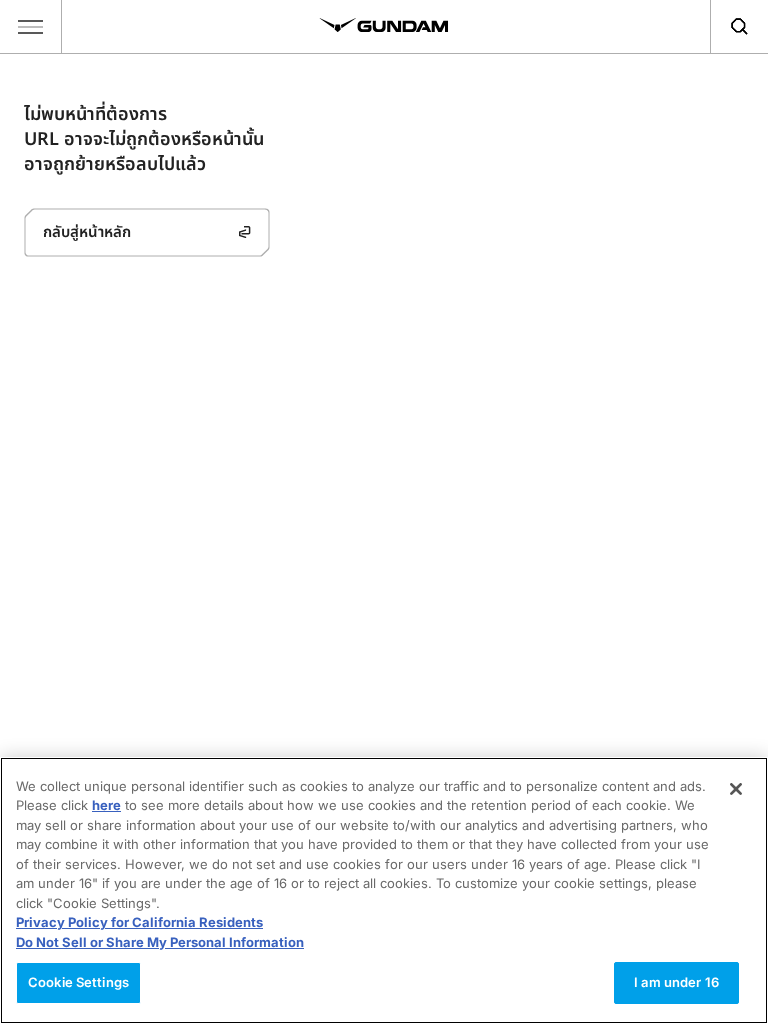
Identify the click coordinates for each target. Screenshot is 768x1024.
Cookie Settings (78, 982)
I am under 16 (676, 982)
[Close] (736, 789)
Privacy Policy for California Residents (139, 922)
